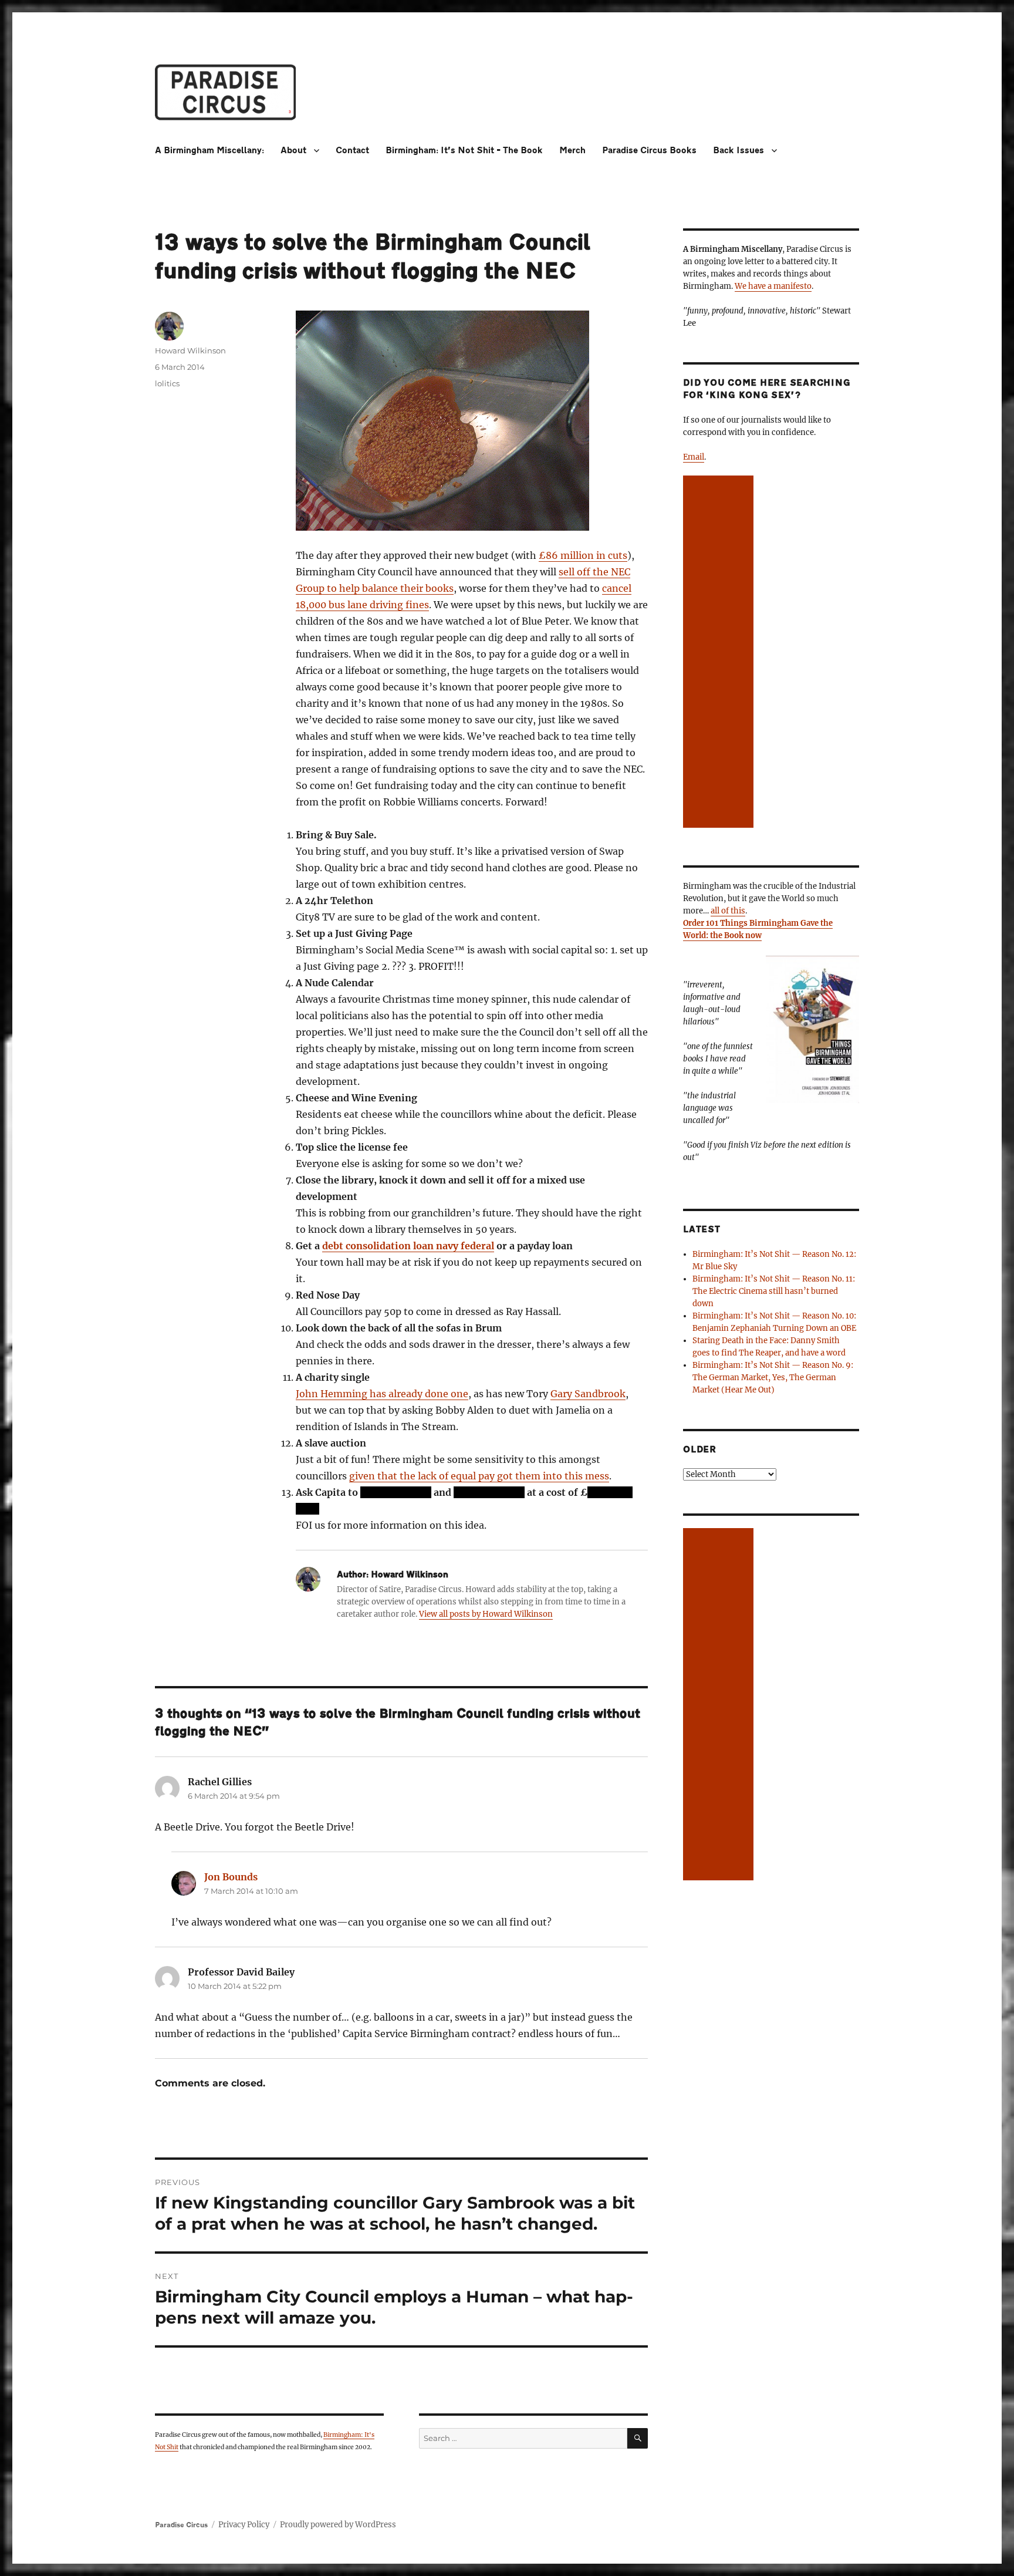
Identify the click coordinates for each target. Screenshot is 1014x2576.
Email (694, 457)
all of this (728, 911)
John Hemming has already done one (382, 1394)
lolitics (167, 383)
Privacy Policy (244, 2525)
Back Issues (738, 151)
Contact (352, 151)
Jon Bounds (231, 1877)
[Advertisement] (720, 653)
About (293, 151)
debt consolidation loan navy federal (408, 1246)
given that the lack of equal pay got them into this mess (479, 1476)
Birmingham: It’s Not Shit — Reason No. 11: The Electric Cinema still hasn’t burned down (774, 1291)
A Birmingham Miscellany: (209, 151)
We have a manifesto (773, 286)
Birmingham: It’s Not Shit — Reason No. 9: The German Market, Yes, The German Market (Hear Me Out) (773, 1378)
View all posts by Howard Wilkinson (486, 1614)
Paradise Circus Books (649, 151)
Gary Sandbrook (588, 1394)
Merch (572, 151)
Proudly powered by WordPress (338, 2525)
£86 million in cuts (583, 555)
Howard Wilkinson (190, 350)
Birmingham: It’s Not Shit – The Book (464, 151)
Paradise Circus (181, 2525)
